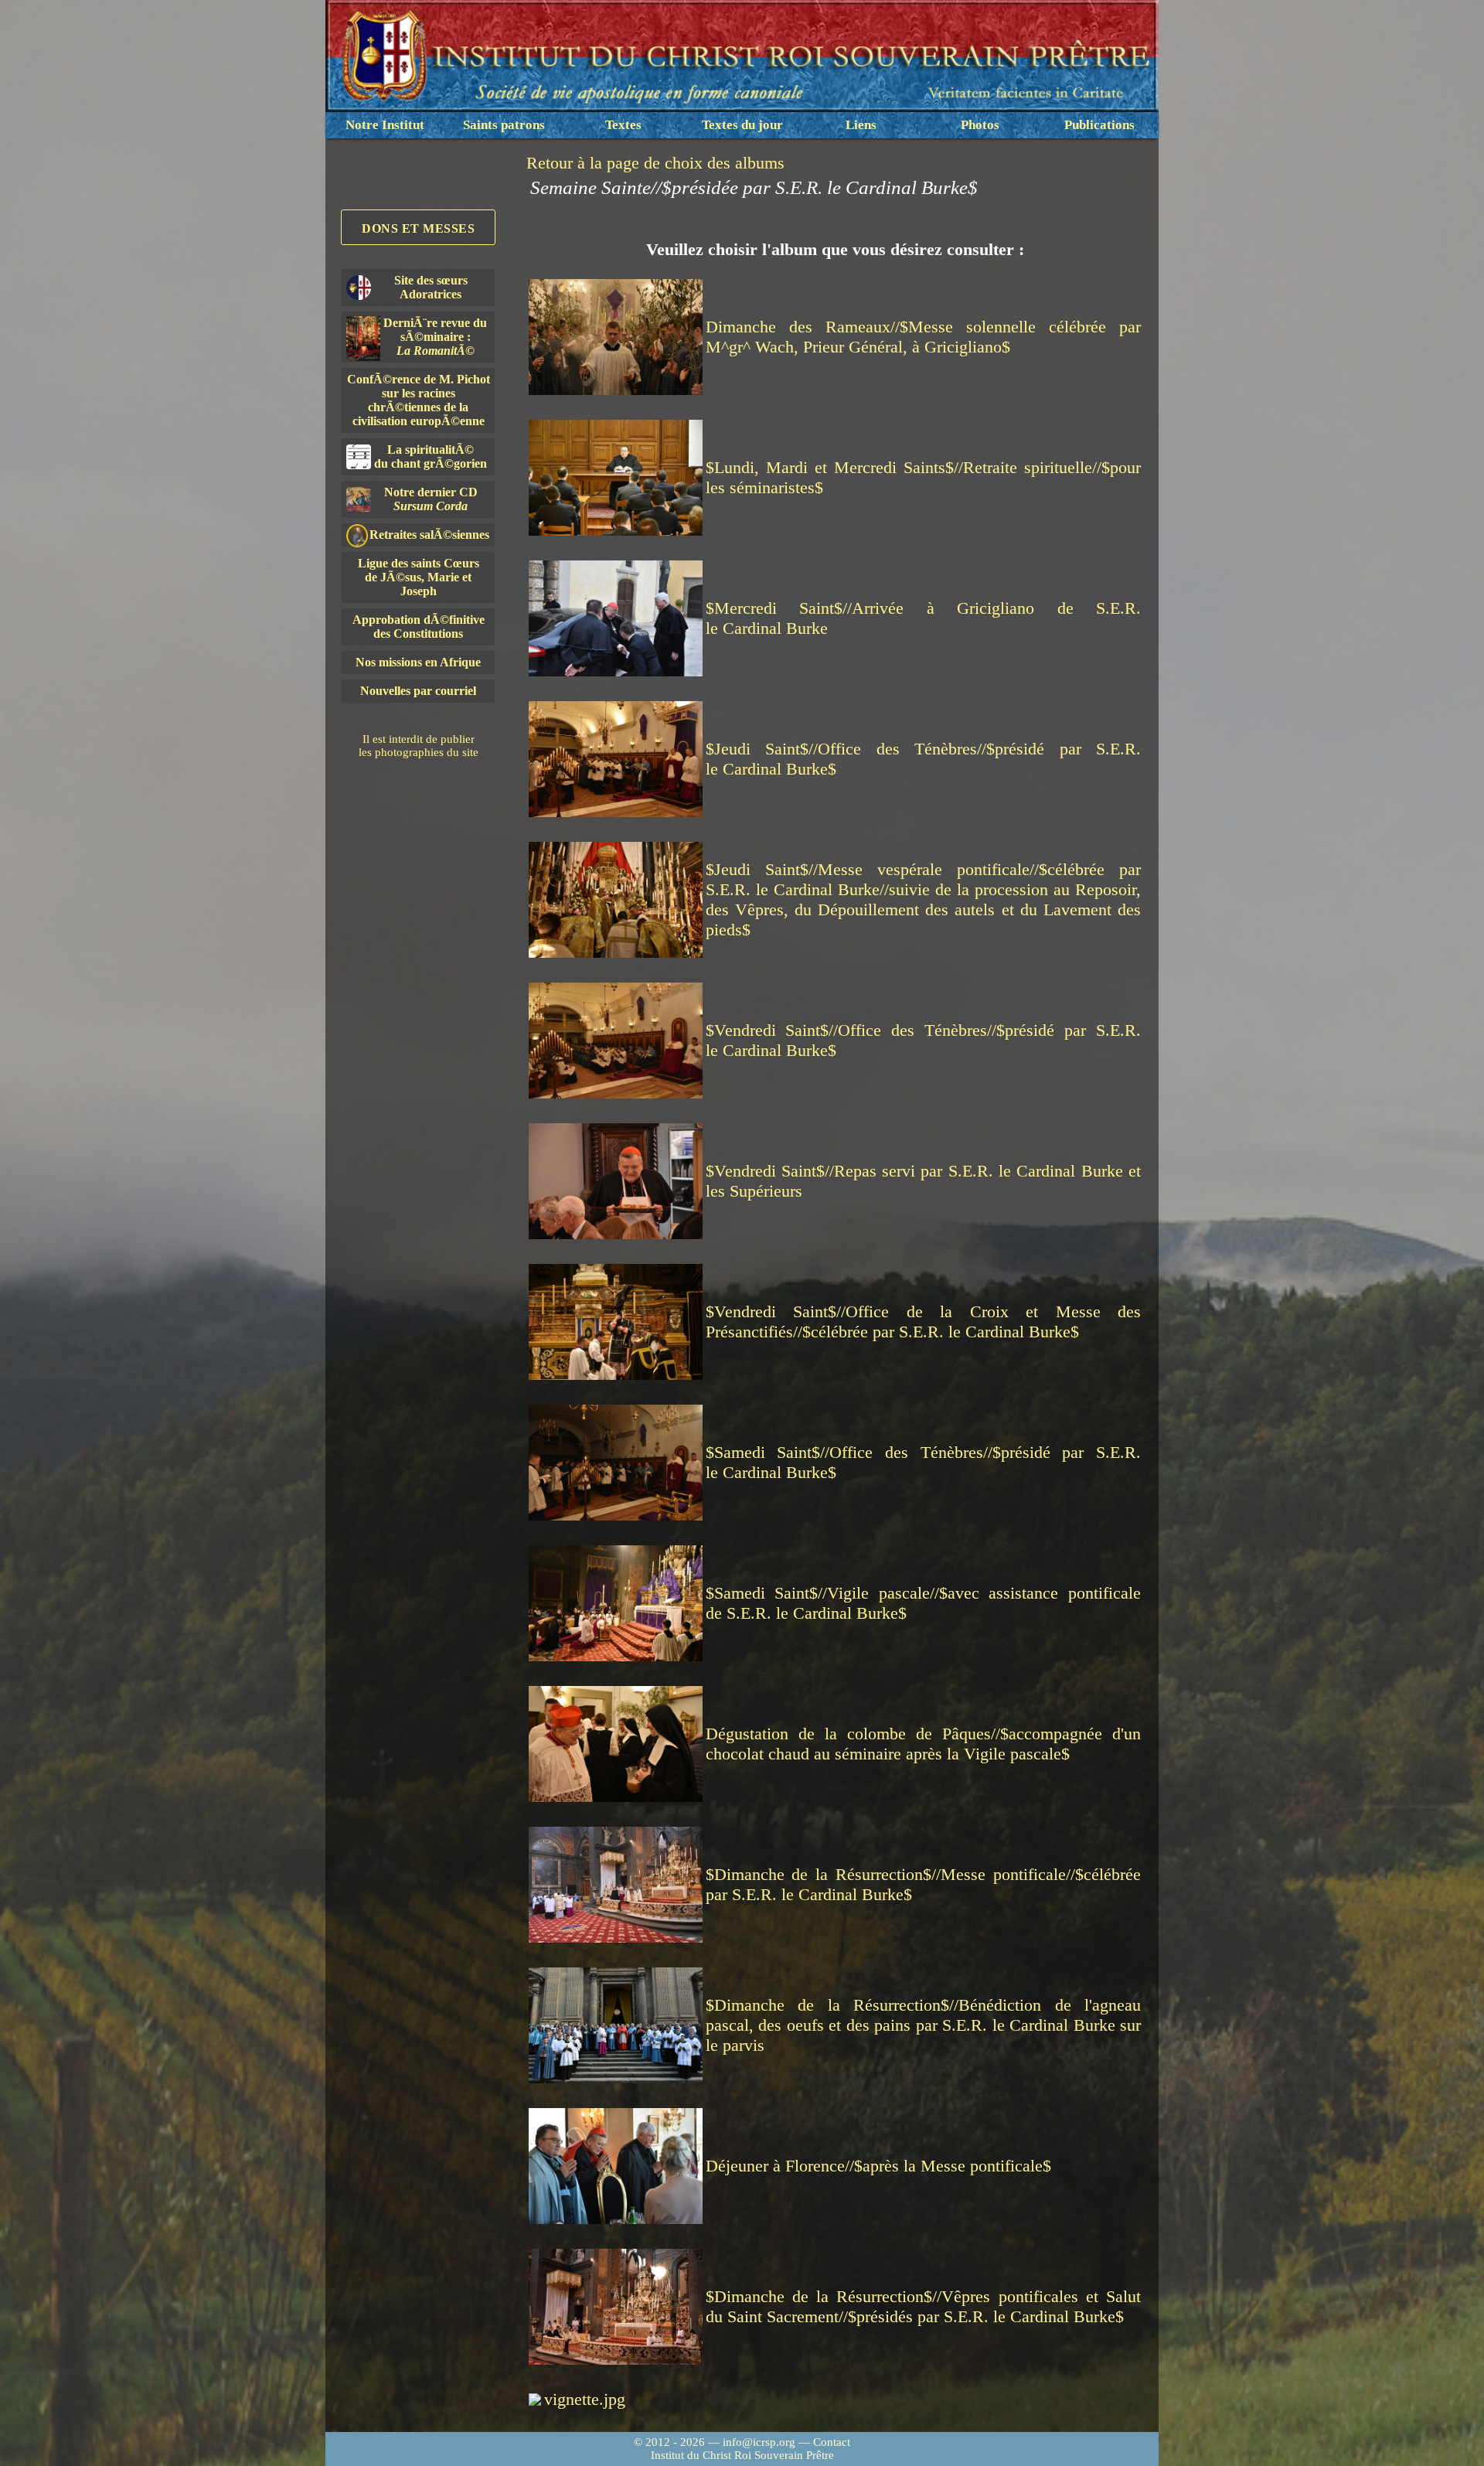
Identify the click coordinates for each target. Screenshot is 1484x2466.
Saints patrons (504, 125)
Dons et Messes (418, 228)
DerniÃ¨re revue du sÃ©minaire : (435, 337)
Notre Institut (385, 125)
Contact (832, 2442)
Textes (623, 125)
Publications (1099, 125)
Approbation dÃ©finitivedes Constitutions (419, 627)
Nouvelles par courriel (418, 691)
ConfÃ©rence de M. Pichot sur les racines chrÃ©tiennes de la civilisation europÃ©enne (419, 400)
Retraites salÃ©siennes (429, 535)
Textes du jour (742, 125)
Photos (980, 125)
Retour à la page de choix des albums (655, 163)
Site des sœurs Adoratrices (431, 287)
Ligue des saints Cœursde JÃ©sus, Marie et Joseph (419, 577)
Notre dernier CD (431, 499)
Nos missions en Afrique (418, 662)
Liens (861, 125)
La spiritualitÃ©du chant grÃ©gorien (431, 456)
